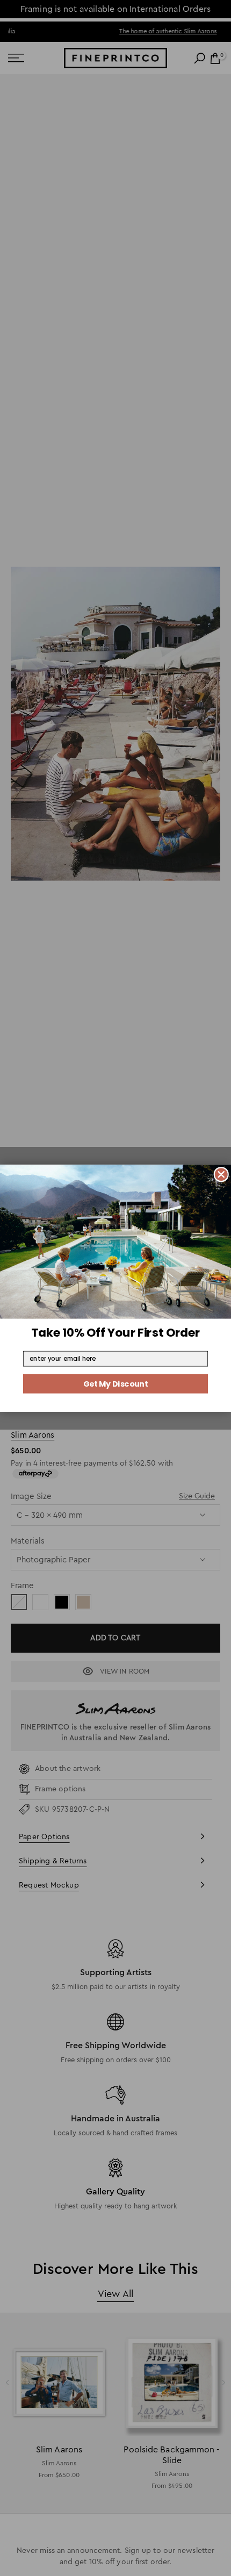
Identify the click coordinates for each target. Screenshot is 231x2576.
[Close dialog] (221, 1174)
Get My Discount (115, 1383)
